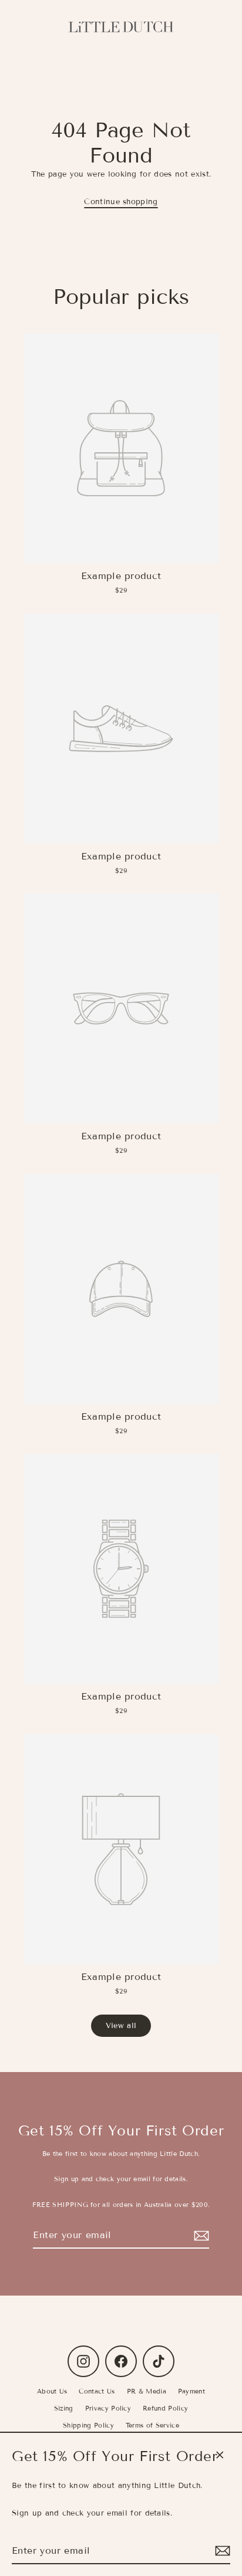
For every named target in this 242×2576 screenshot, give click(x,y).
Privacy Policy (108, 2408)
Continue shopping (121, 202)
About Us (52, 2391)
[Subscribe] (221, 2551)
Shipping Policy (88, 2425)
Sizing (64, 2408)
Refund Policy (165, 2408)
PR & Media (147, 2391)
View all (121, 2026)
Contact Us (97, 2391)
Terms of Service (152, 2425)
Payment (191, 2391)
